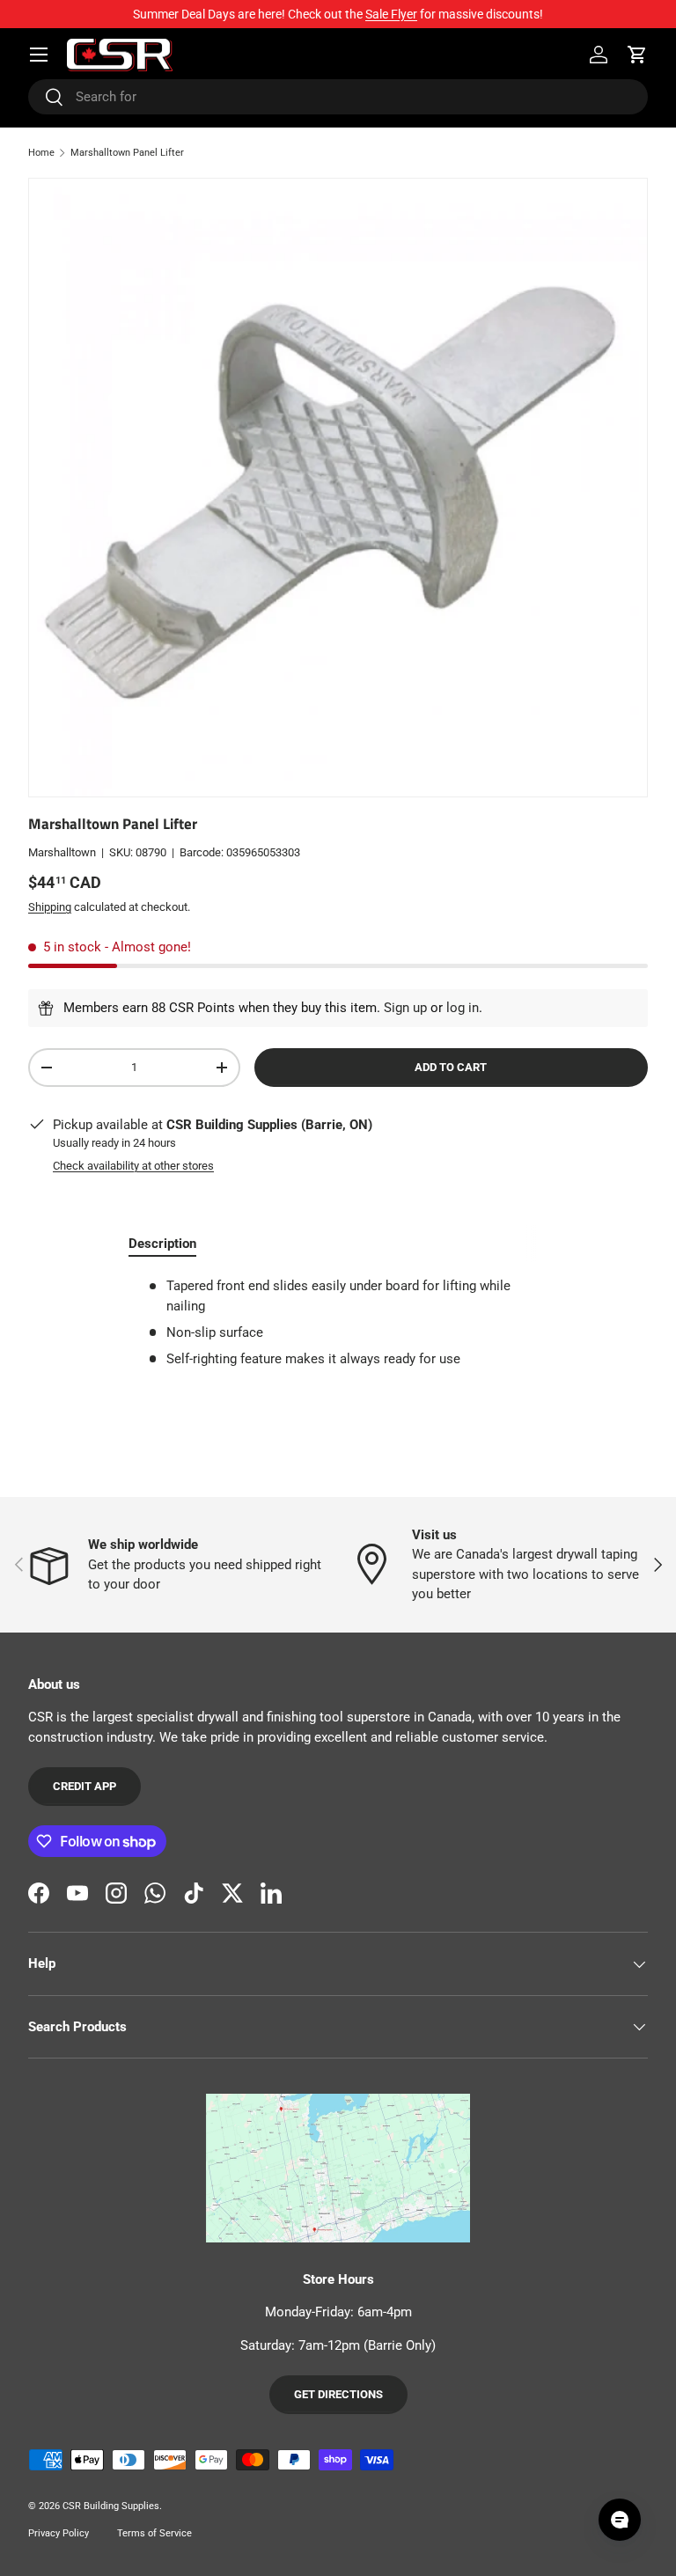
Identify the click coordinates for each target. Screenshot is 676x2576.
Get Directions (338, 2394)
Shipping (50, 907)
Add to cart (451, 1067)
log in (463, 1008)
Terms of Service (154, 2533)
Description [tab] (162, 1244)
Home (41, 153)
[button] (637, 55)
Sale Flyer (391, 14)
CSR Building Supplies (111, 2506)
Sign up (405, 1008)
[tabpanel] (338, 1322)
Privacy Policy (59, 2533)
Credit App (84, 1786)
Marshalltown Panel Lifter (127, 153)
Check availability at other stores (133, 1166)
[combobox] (338, 97)
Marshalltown (62, 852)
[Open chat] (620, 2520)
